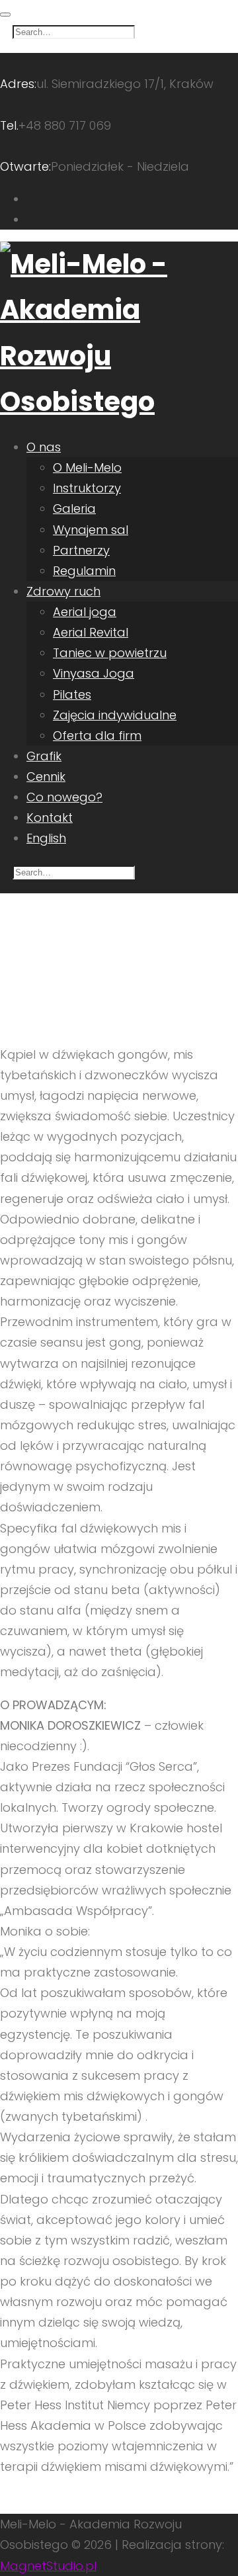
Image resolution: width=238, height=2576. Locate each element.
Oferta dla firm (97, 735)
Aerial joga (85, 612)
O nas (44, 447)
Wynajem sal (91, 530)
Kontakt (50, 818)
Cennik (46, 777)
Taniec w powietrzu (110, 653)
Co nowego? (64, 797)
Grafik (44, 756)
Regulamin (84, 571)
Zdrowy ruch (63, 591)
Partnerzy (81, 550)
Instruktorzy (87, 488)
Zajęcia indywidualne (115, 715)
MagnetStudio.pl (48, 2566)
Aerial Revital (91, 632)
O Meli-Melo (87, 467)
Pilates (72, 694)
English (46, 838)
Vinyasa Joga (94, 673)
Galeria (74, 509)
